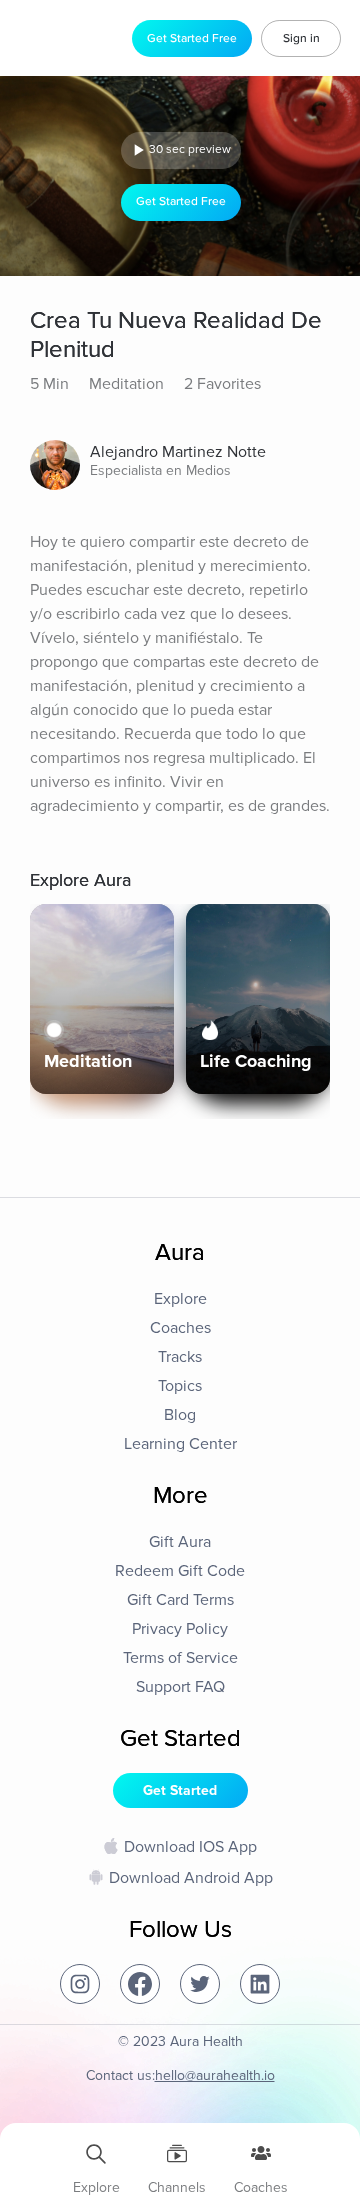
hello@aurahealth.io (215, 2075)
